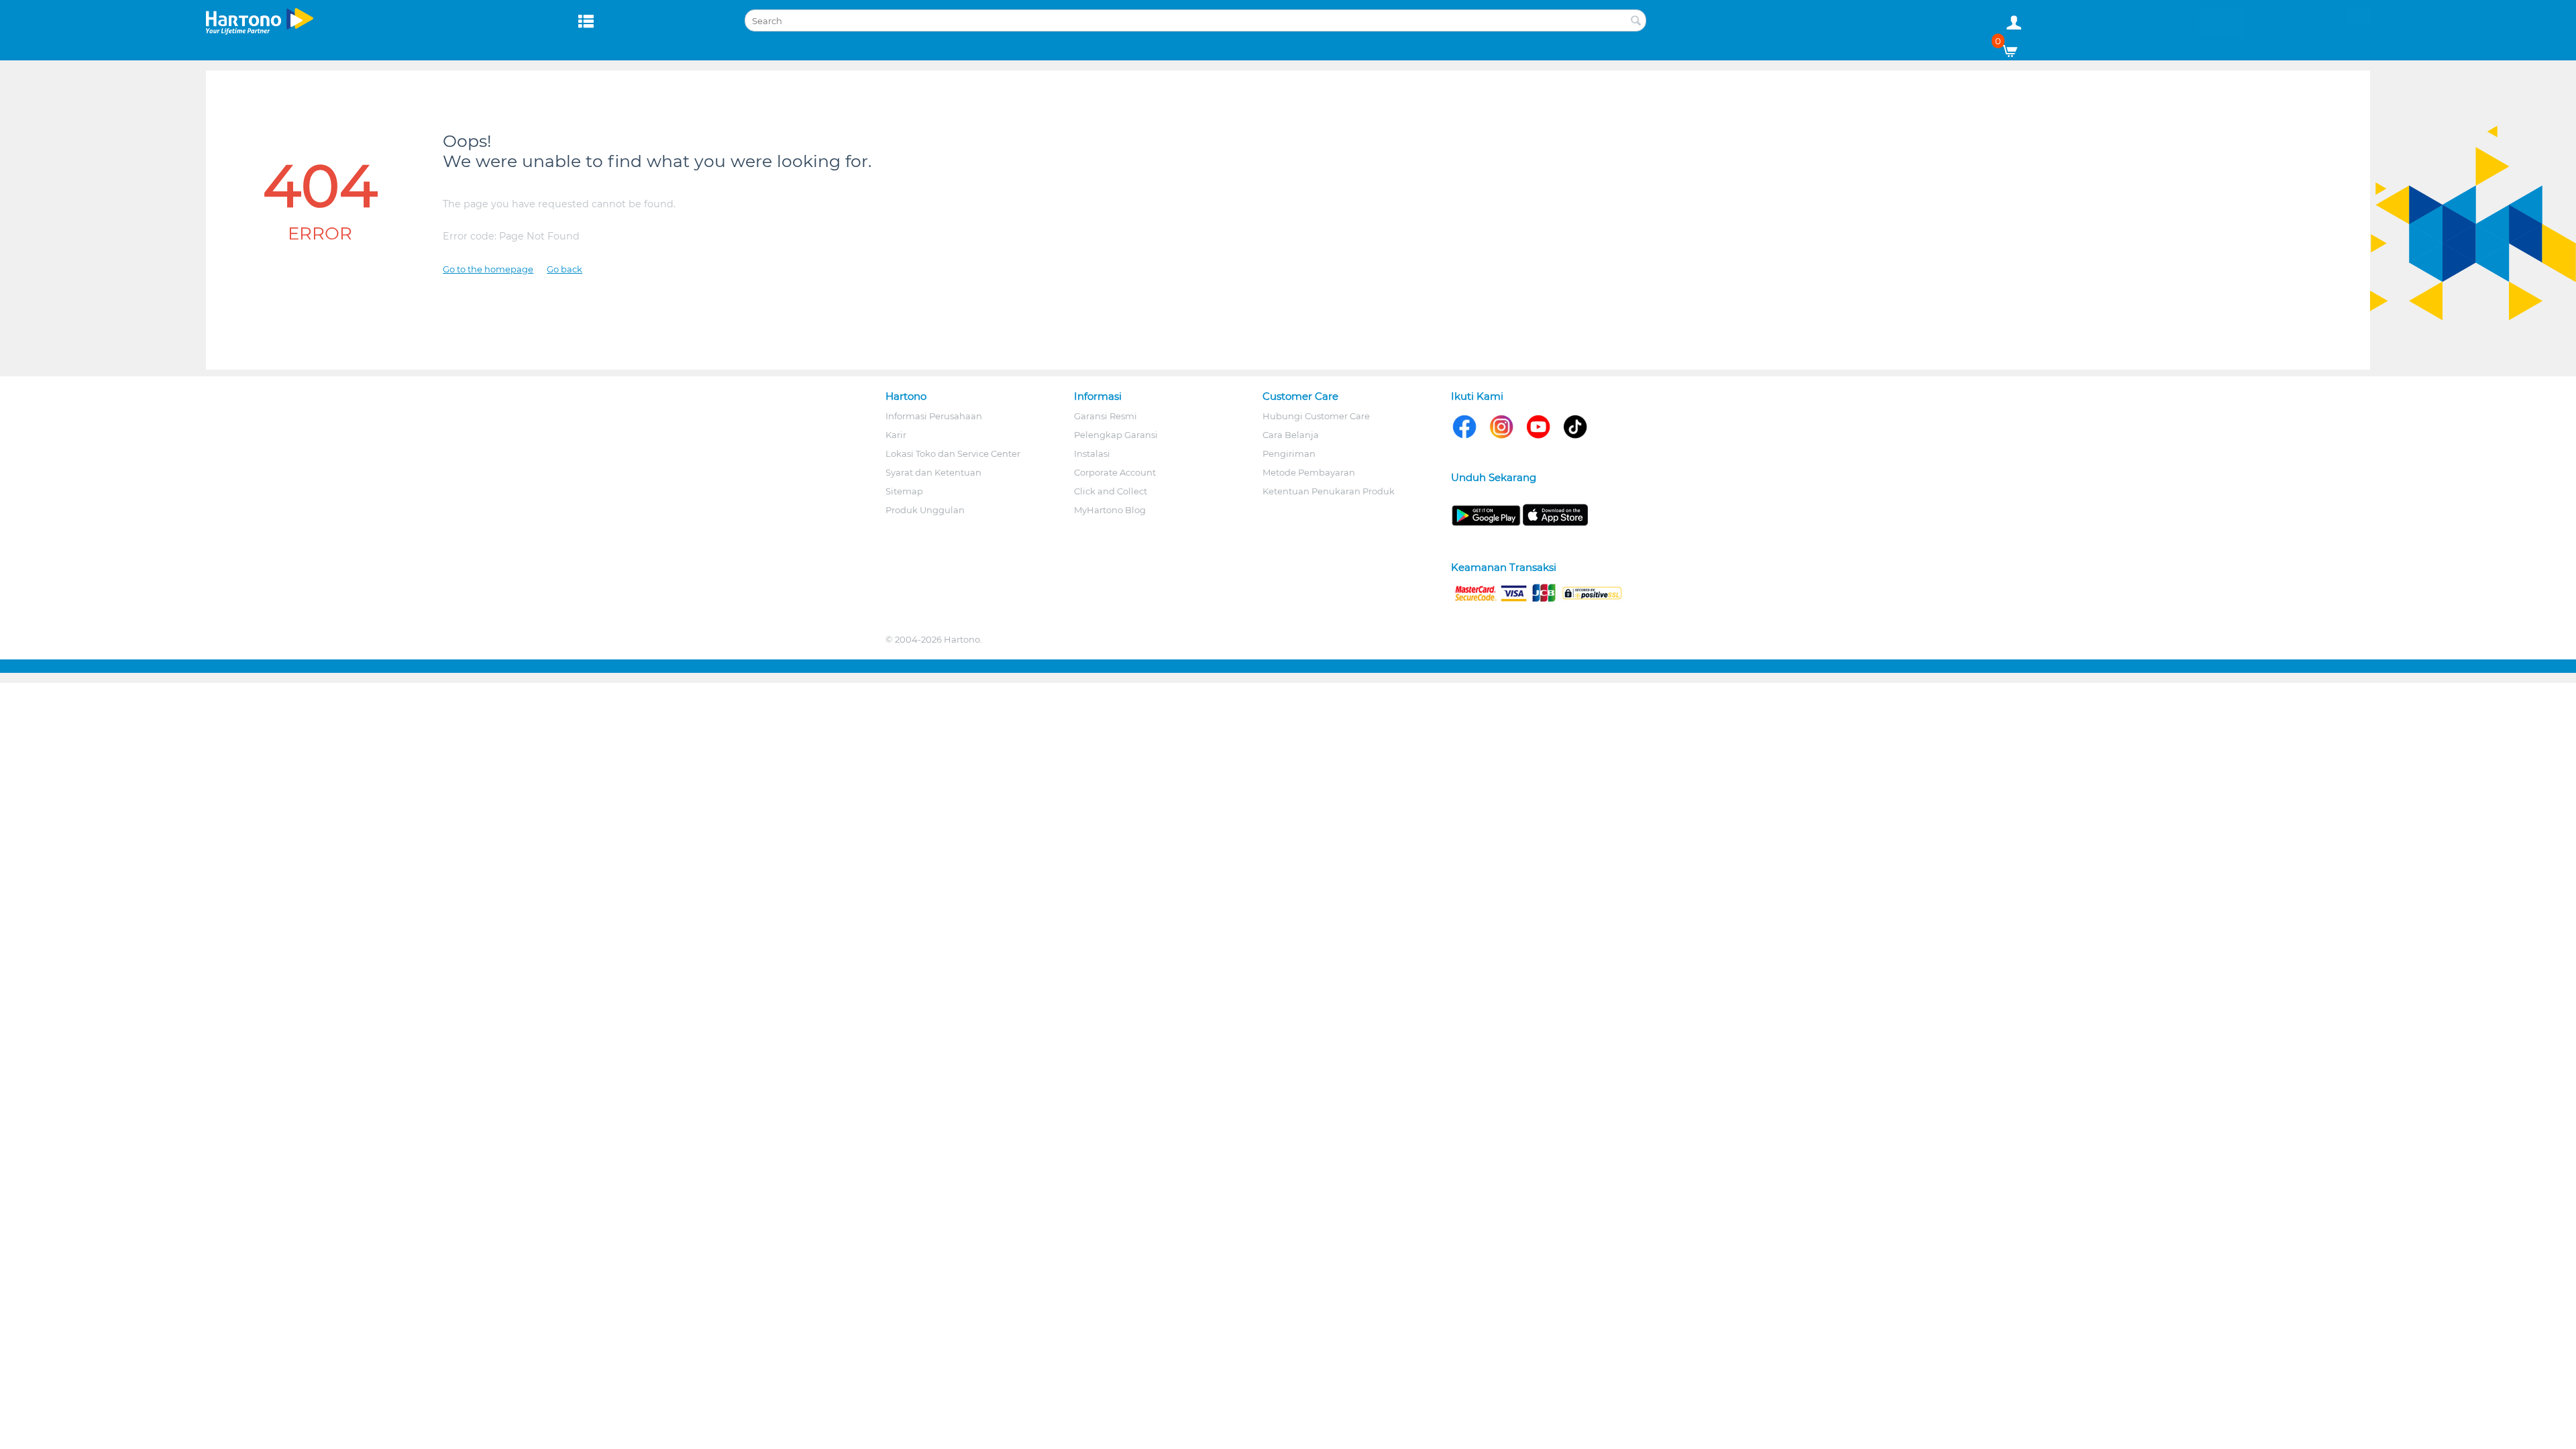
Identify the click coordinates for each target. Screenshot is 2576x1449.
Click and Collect (1111, 491)
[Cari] (1636, 21)
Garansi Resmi (1106, 416)
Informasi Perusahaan (934, 416)
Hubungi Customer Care (1316, 416)
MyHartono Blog (1110, 510)
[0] (2015, 48)
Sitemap (904, 491)
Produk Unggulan (925, 510)
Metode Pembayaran (1309, 472)
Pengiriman (1289, 453)
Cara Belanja (1291, 435)
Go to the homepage (488, 269)
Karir (896, 435)
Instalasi (1092, 453)
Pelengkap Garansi (1116, 435)
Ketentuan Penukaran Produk (1329, 491)
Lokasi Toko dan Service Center (953, 453)
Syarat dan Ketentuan (933, 472)
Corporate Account (1115, 472)
